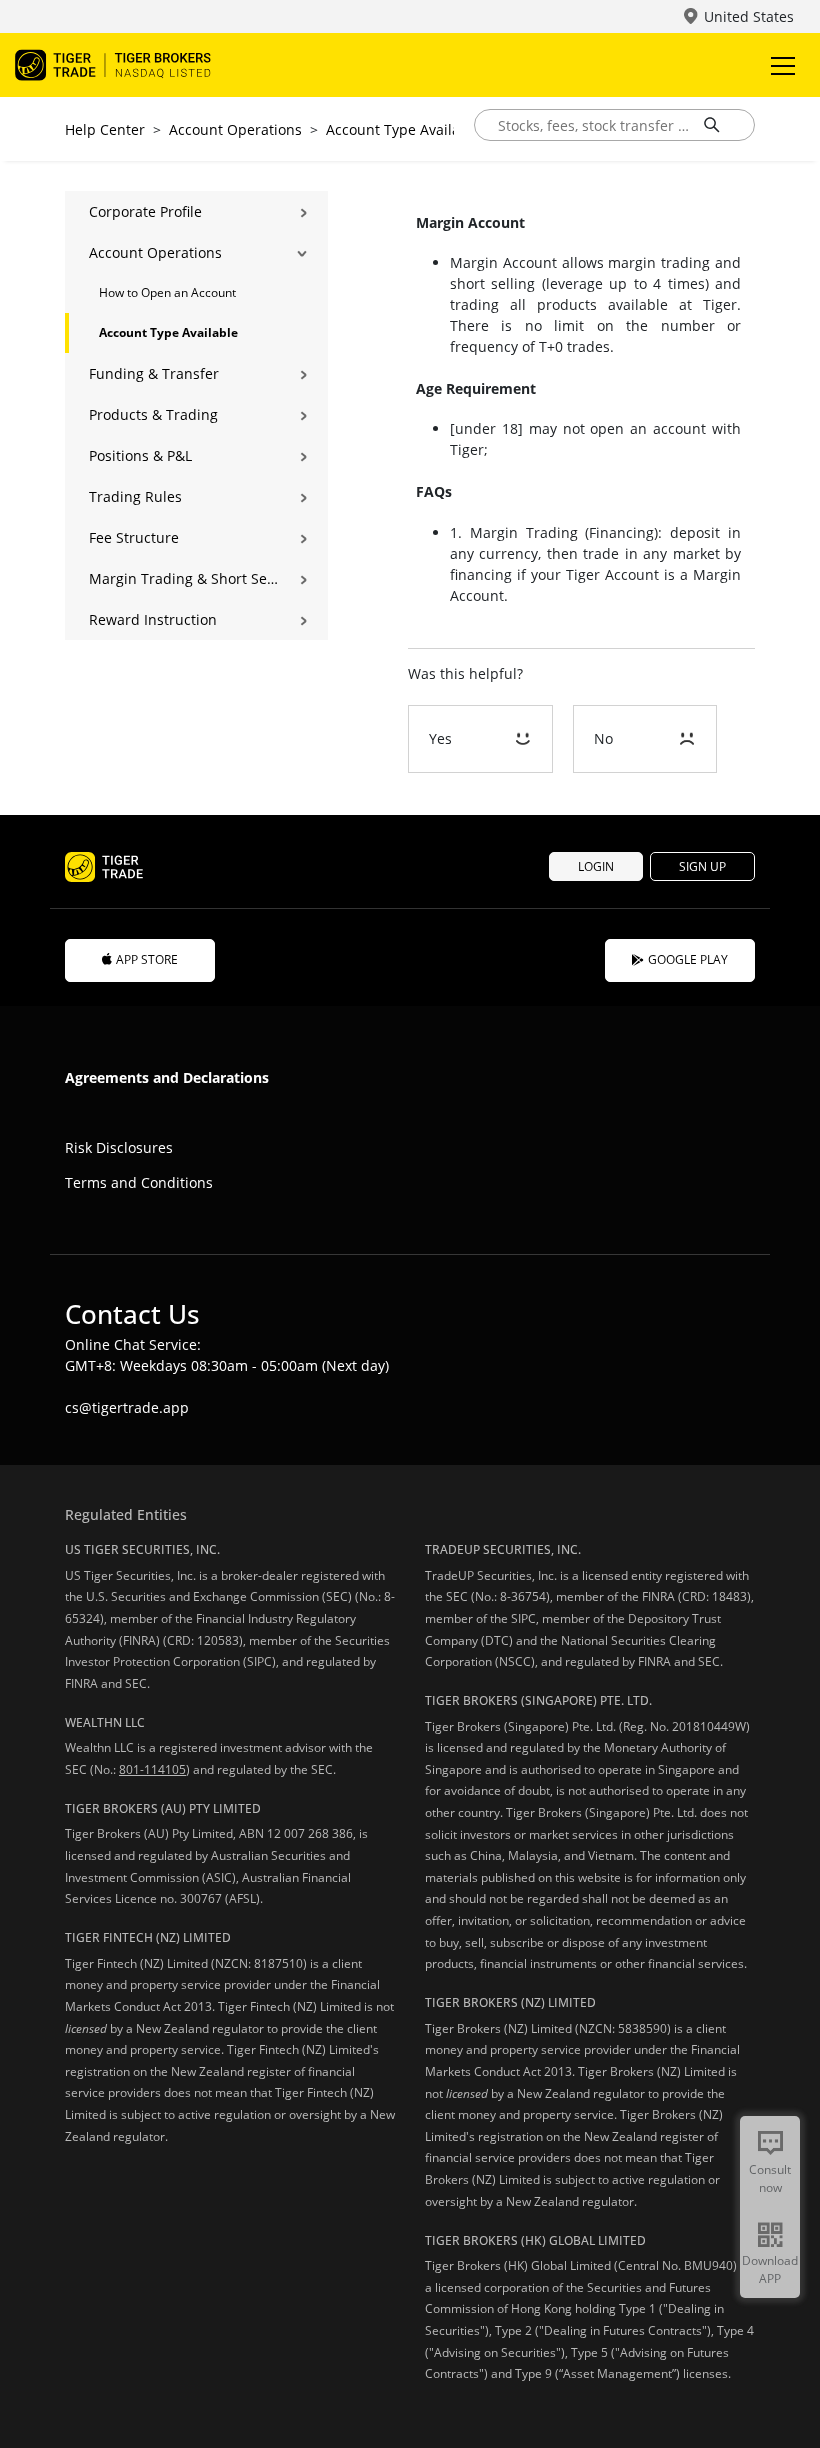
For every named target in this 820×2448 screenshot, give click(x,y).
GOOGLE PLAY (688, 959)
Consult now (770, 2178)
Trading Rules (135, 496)
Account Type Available (403, 129)
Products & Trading (153, 414)
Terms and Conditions (139, 1182)
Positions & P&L (140, 455)
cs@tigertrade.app (127, 1407)
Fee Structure (134, 537)
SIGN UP (702, 866)
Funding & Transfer (154, 373)
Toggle (785, 65)
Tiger (130, 65)
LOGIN (596, 866)
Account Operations (235, 129)
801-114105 (152, 1769)
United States (749, 16)
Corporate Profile (145, 211)
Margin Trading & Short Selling (183, 578)
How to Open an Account (167, 292)
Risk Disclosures (119, 1147)
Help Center (105, 129)
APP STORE (147, 959)
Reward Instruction (153, 619)
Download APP (770, 2269)
